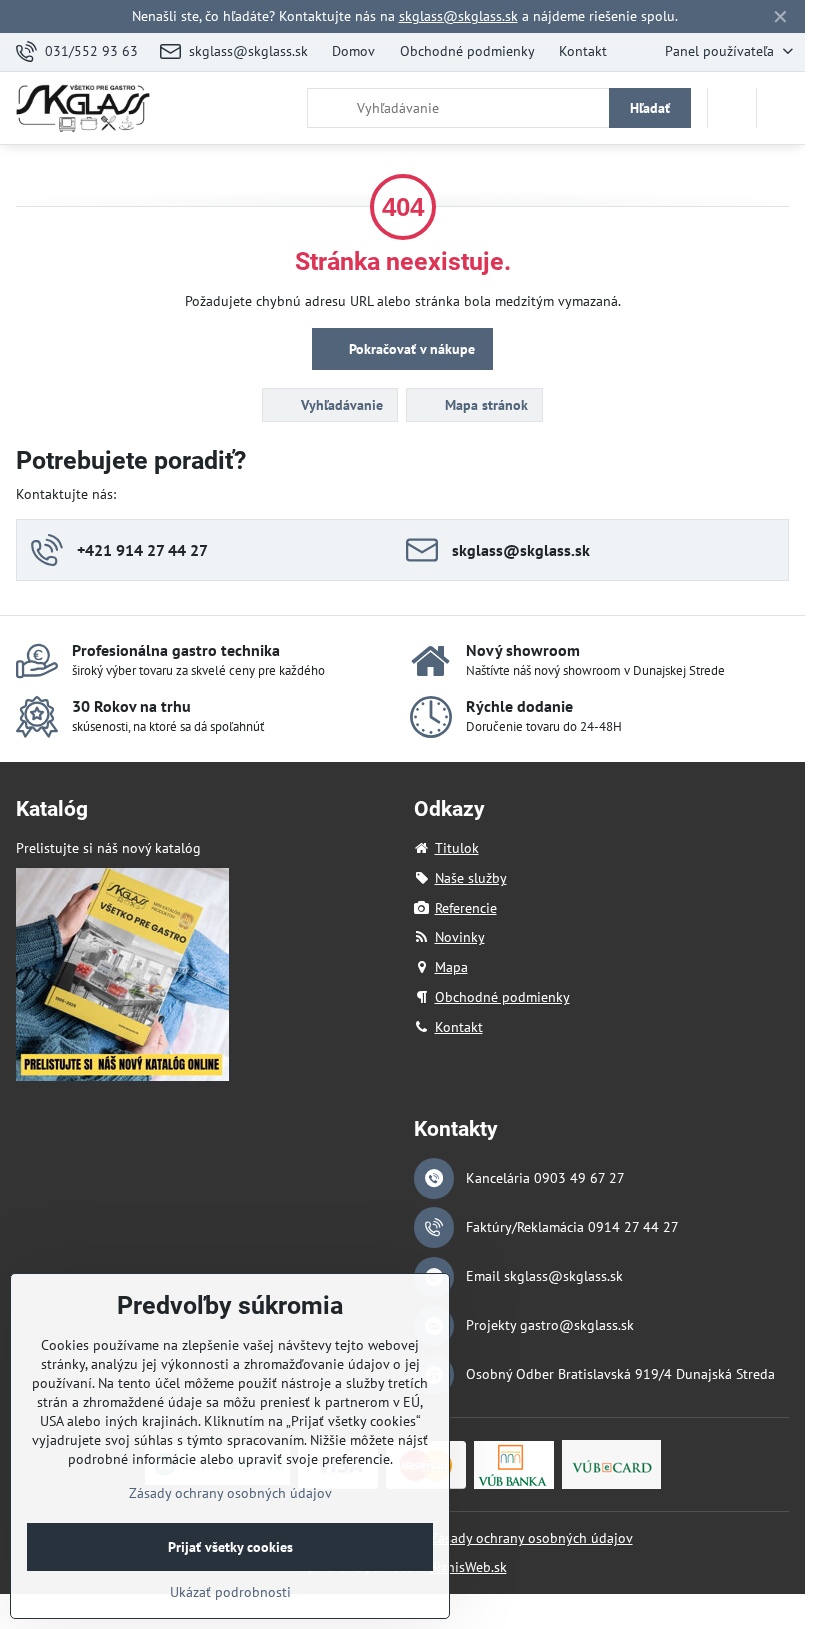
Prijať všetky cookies (230, 1547)
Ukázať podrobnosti (230, 1592)
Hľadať (650, 108)
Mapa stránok (484, 405)
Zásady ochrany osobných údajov (531, 1538)
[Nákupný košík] (732, 108)
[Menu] (781, 108)
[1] (122, 1076)
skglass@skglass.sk (458, 16)
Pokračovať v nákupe (410, 349)
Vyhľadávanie (340, 405)
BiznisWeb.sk (468, 1567)
